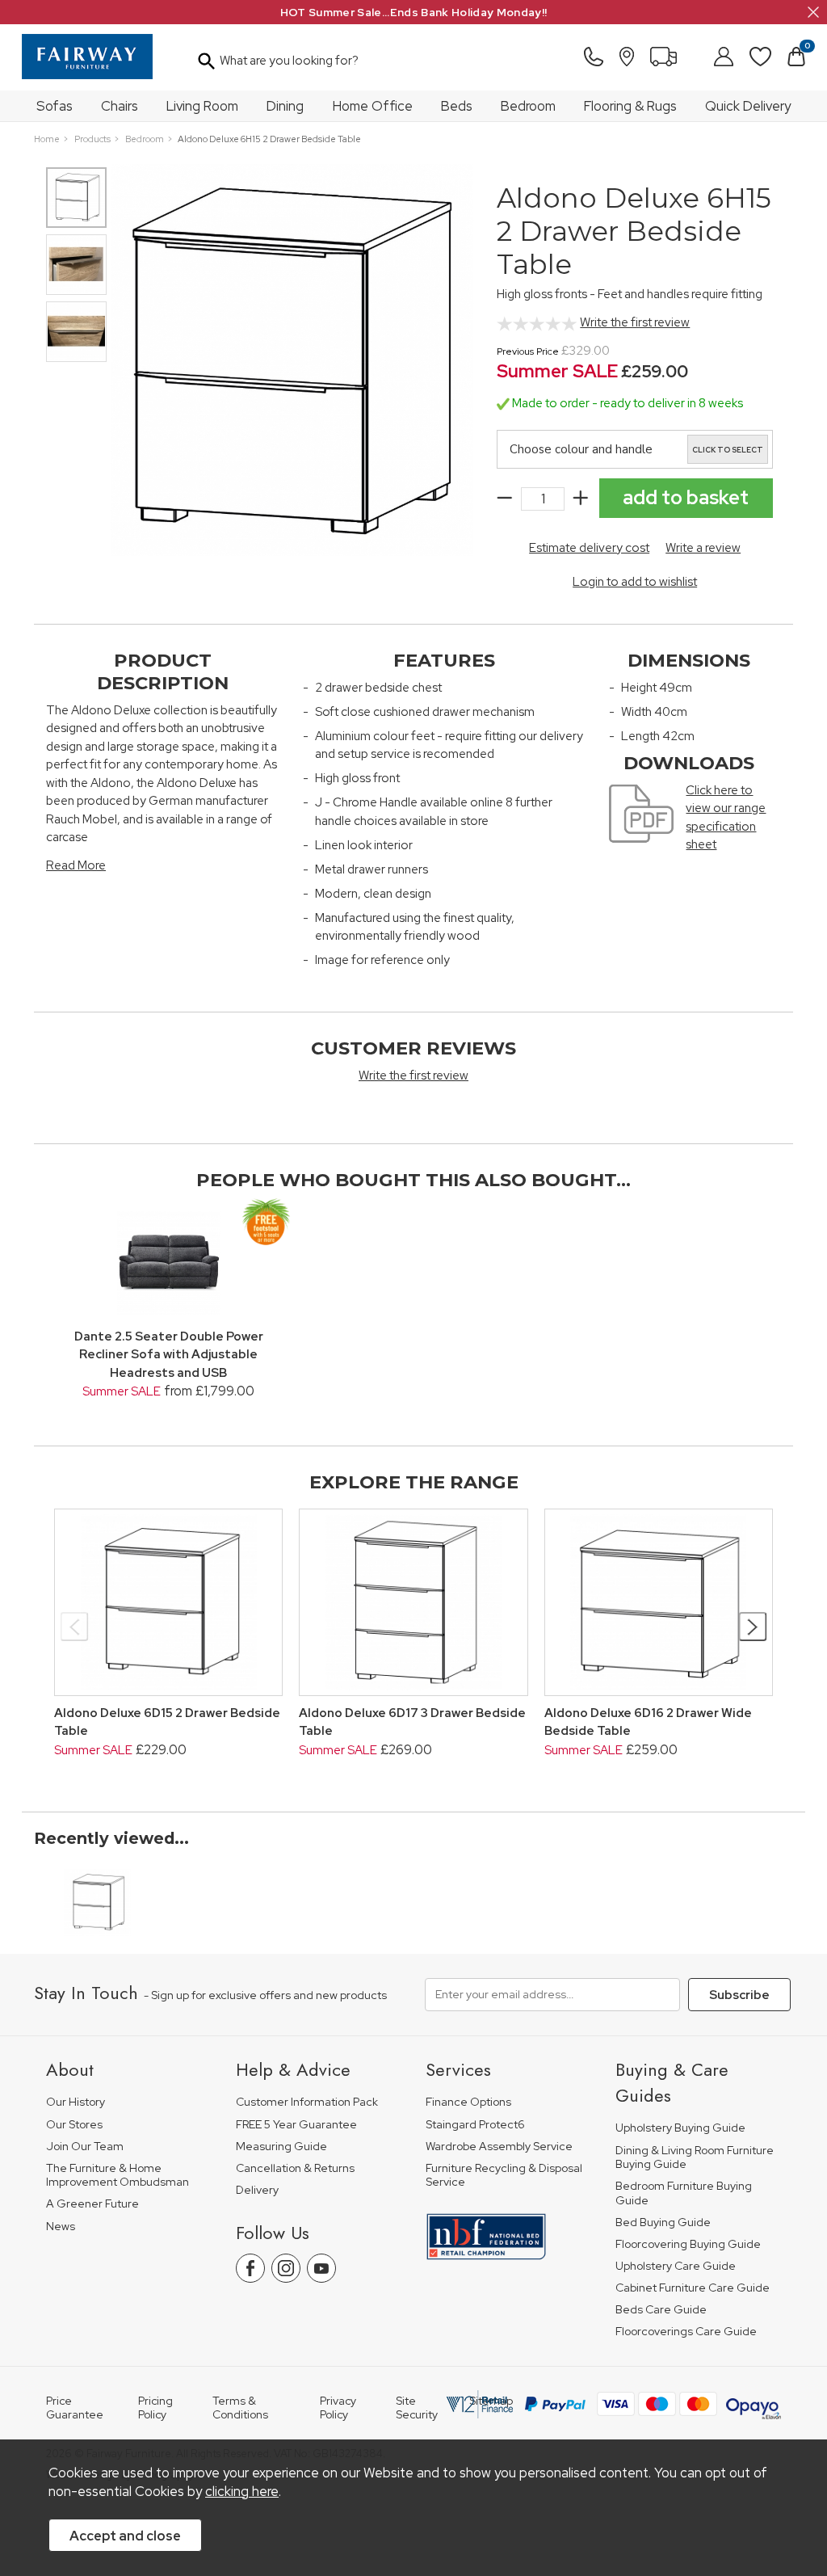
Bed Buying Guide (663, 2222)
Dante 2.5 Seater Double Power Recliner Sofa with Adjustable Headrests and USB (169, 1355)
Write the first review (635, 322)
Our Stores (74, 2125)
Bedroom (528, 106)
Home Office (373, 106)
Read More (76, 865)
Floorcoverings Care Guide (686, 2332)
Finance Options (468, 2102)
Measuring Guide (281, 2147)
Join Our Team (85, 2147)
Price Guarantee (75, 2408)
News (61, 2227)
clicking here (242, 2491)
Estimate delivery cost (589, 548)
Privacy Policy (338, 2408)
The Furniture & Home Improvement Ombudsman (118, 2176)
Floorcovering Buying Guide (688, 2244)
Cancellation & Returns (295, 2168)
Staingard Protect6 (475, 2125)
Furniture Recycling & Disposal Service (504, 2176)
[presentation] (75, 1627)
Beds (457, 106)
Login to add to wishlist (635, 582)
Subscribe (739, 1995)
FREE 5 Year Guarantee (296, 2125)
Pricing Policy (155, 2408)
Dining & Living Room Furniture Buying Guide (695, 2158)
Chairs (120, 106)
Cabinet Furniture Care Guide (693, 2288)
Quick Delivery (748, 106)
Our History (76, 2102)
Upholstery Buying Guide (680, 2128)
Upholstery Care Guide (676, 2266)
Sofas (55, 106)
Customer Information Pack (307, 2102)
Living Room (202, 106)
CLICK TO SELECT (728, 450)
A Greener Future (92, 2204)
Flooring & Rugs (630, 106)
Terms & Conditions (240, 2408)
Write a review (703, 548)
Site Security (417, 2408)
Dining (285, 106)
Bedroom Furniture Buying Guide (684, 2193)
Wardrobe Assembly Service (499, 2147)
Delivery (257, 2190)
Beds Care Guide (661, 2310)
